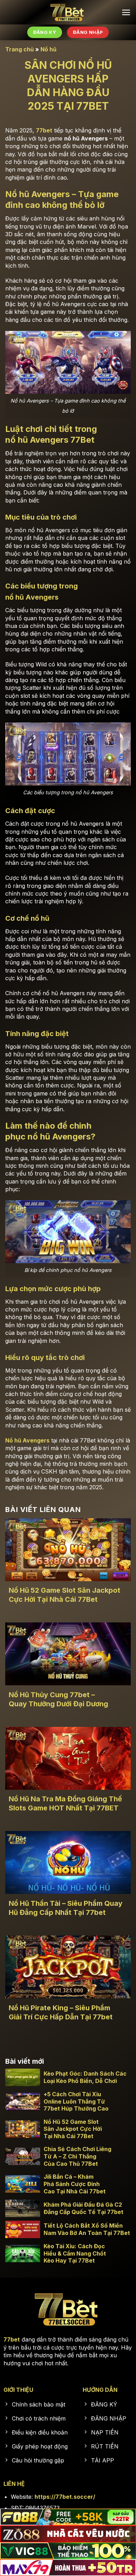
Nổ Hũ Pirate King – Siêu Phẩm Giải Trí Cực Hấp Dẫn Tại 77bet (61, 2012)
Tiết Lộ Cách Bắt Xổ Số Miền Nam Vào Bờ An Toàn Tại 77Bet (87, 2229)
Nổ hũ (48, 49)
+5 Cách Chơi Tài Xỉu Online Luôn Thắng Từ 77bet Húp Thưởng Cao (76, 2101)
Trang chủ (20, 49)
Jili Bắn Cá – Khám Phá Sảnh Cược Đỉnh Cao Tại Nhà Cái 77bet (75, 2184)
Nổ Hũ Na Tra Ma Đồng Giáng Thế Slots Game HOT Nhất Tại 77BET (65, 1803)
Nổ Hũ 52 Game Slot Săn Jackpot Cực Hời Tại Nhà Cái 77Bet (65, 1595)
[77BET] (68, 12)
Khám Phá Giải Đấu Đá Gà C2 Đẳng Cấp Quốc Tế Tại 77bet (84, 2208)
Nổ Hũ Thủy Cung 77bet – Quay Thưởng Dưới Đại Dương (59, 1699)
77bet (44, 130)
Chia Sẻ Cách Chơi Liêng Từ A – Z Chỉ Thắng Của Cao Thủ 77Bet (77, 2156)
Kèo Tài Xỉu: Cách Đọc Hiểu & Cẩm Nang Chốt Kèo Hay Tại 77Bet (75, 2253)
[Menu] (126, 12)
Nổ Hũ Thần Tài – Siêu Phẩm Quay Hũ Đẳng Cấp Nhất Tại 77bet (66, 1908)
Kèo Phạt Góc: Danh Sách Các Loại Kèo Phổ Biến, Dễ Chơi (85, 2077)
